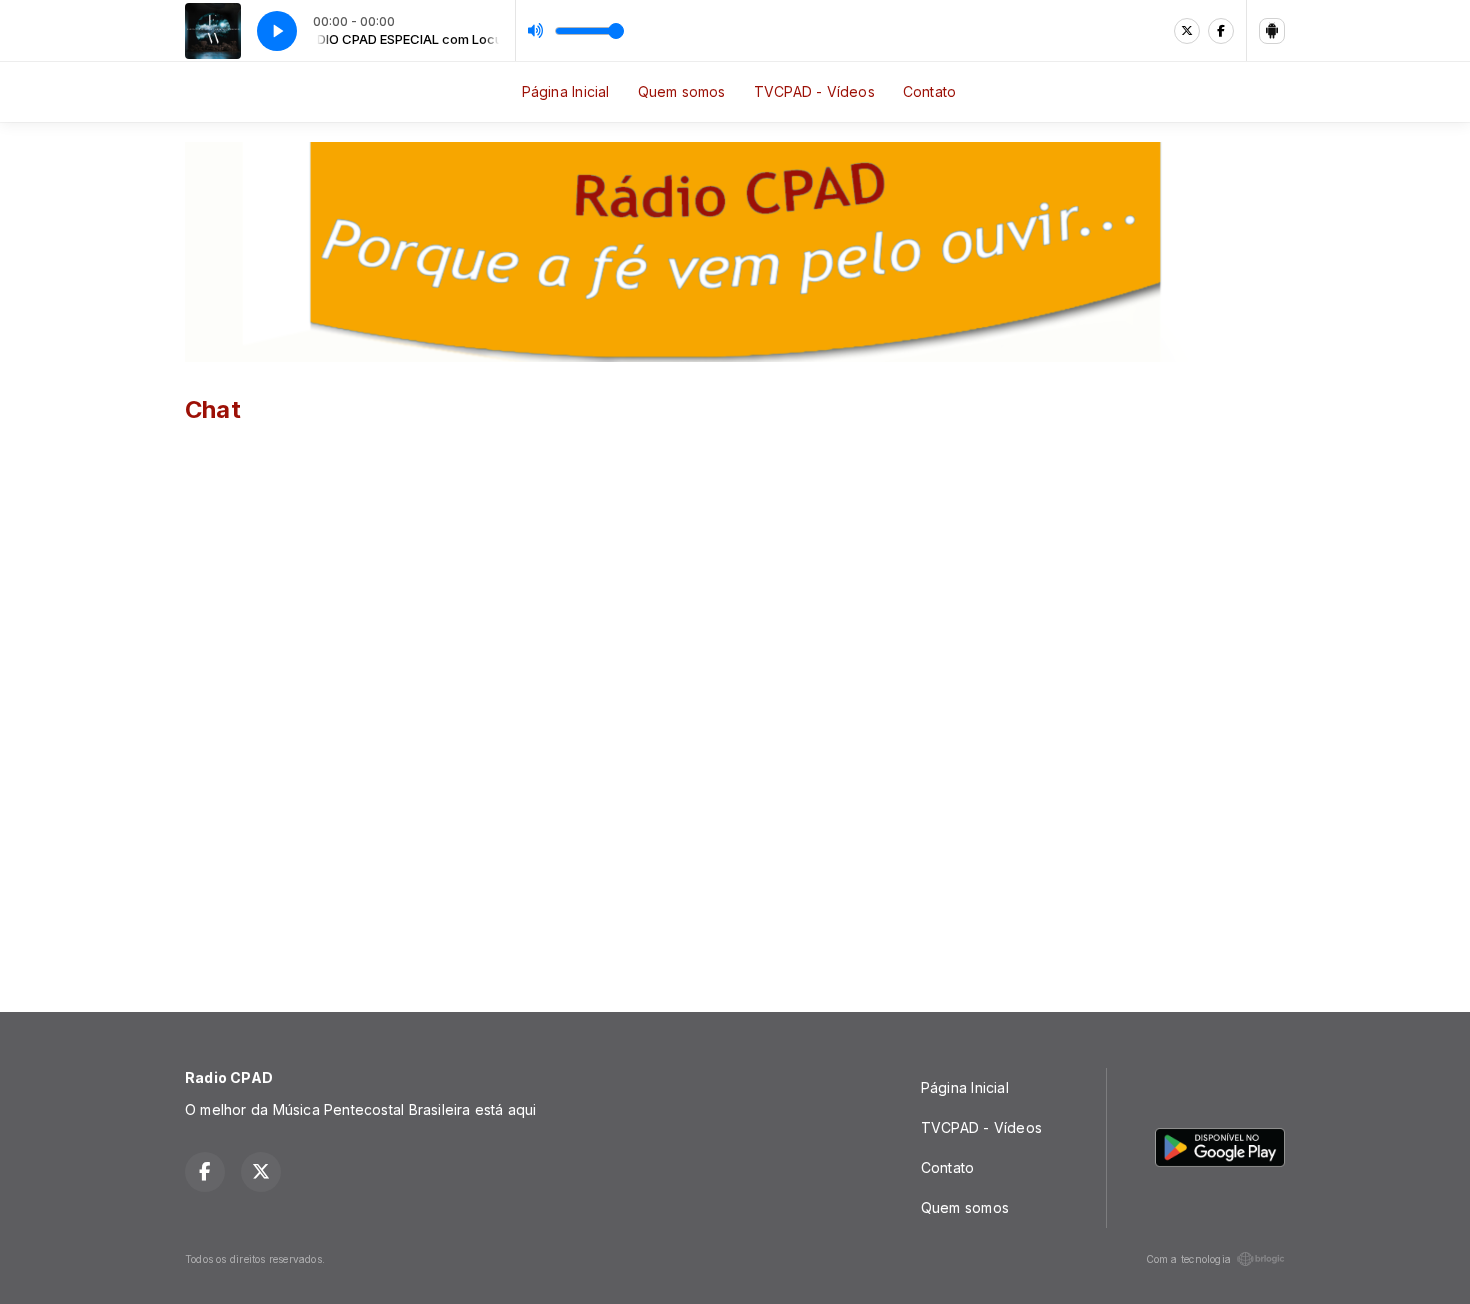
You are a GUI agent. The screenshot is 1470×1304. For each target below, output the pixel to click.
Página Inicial (566, 91)
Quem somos (682, 91)
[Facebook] (1221, 31)
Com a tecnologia (1188, 1259)
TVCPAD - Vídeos (814, 91)
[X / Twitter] (1187, 31)
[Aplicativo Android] (1272, 31)
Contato (929, 91)
